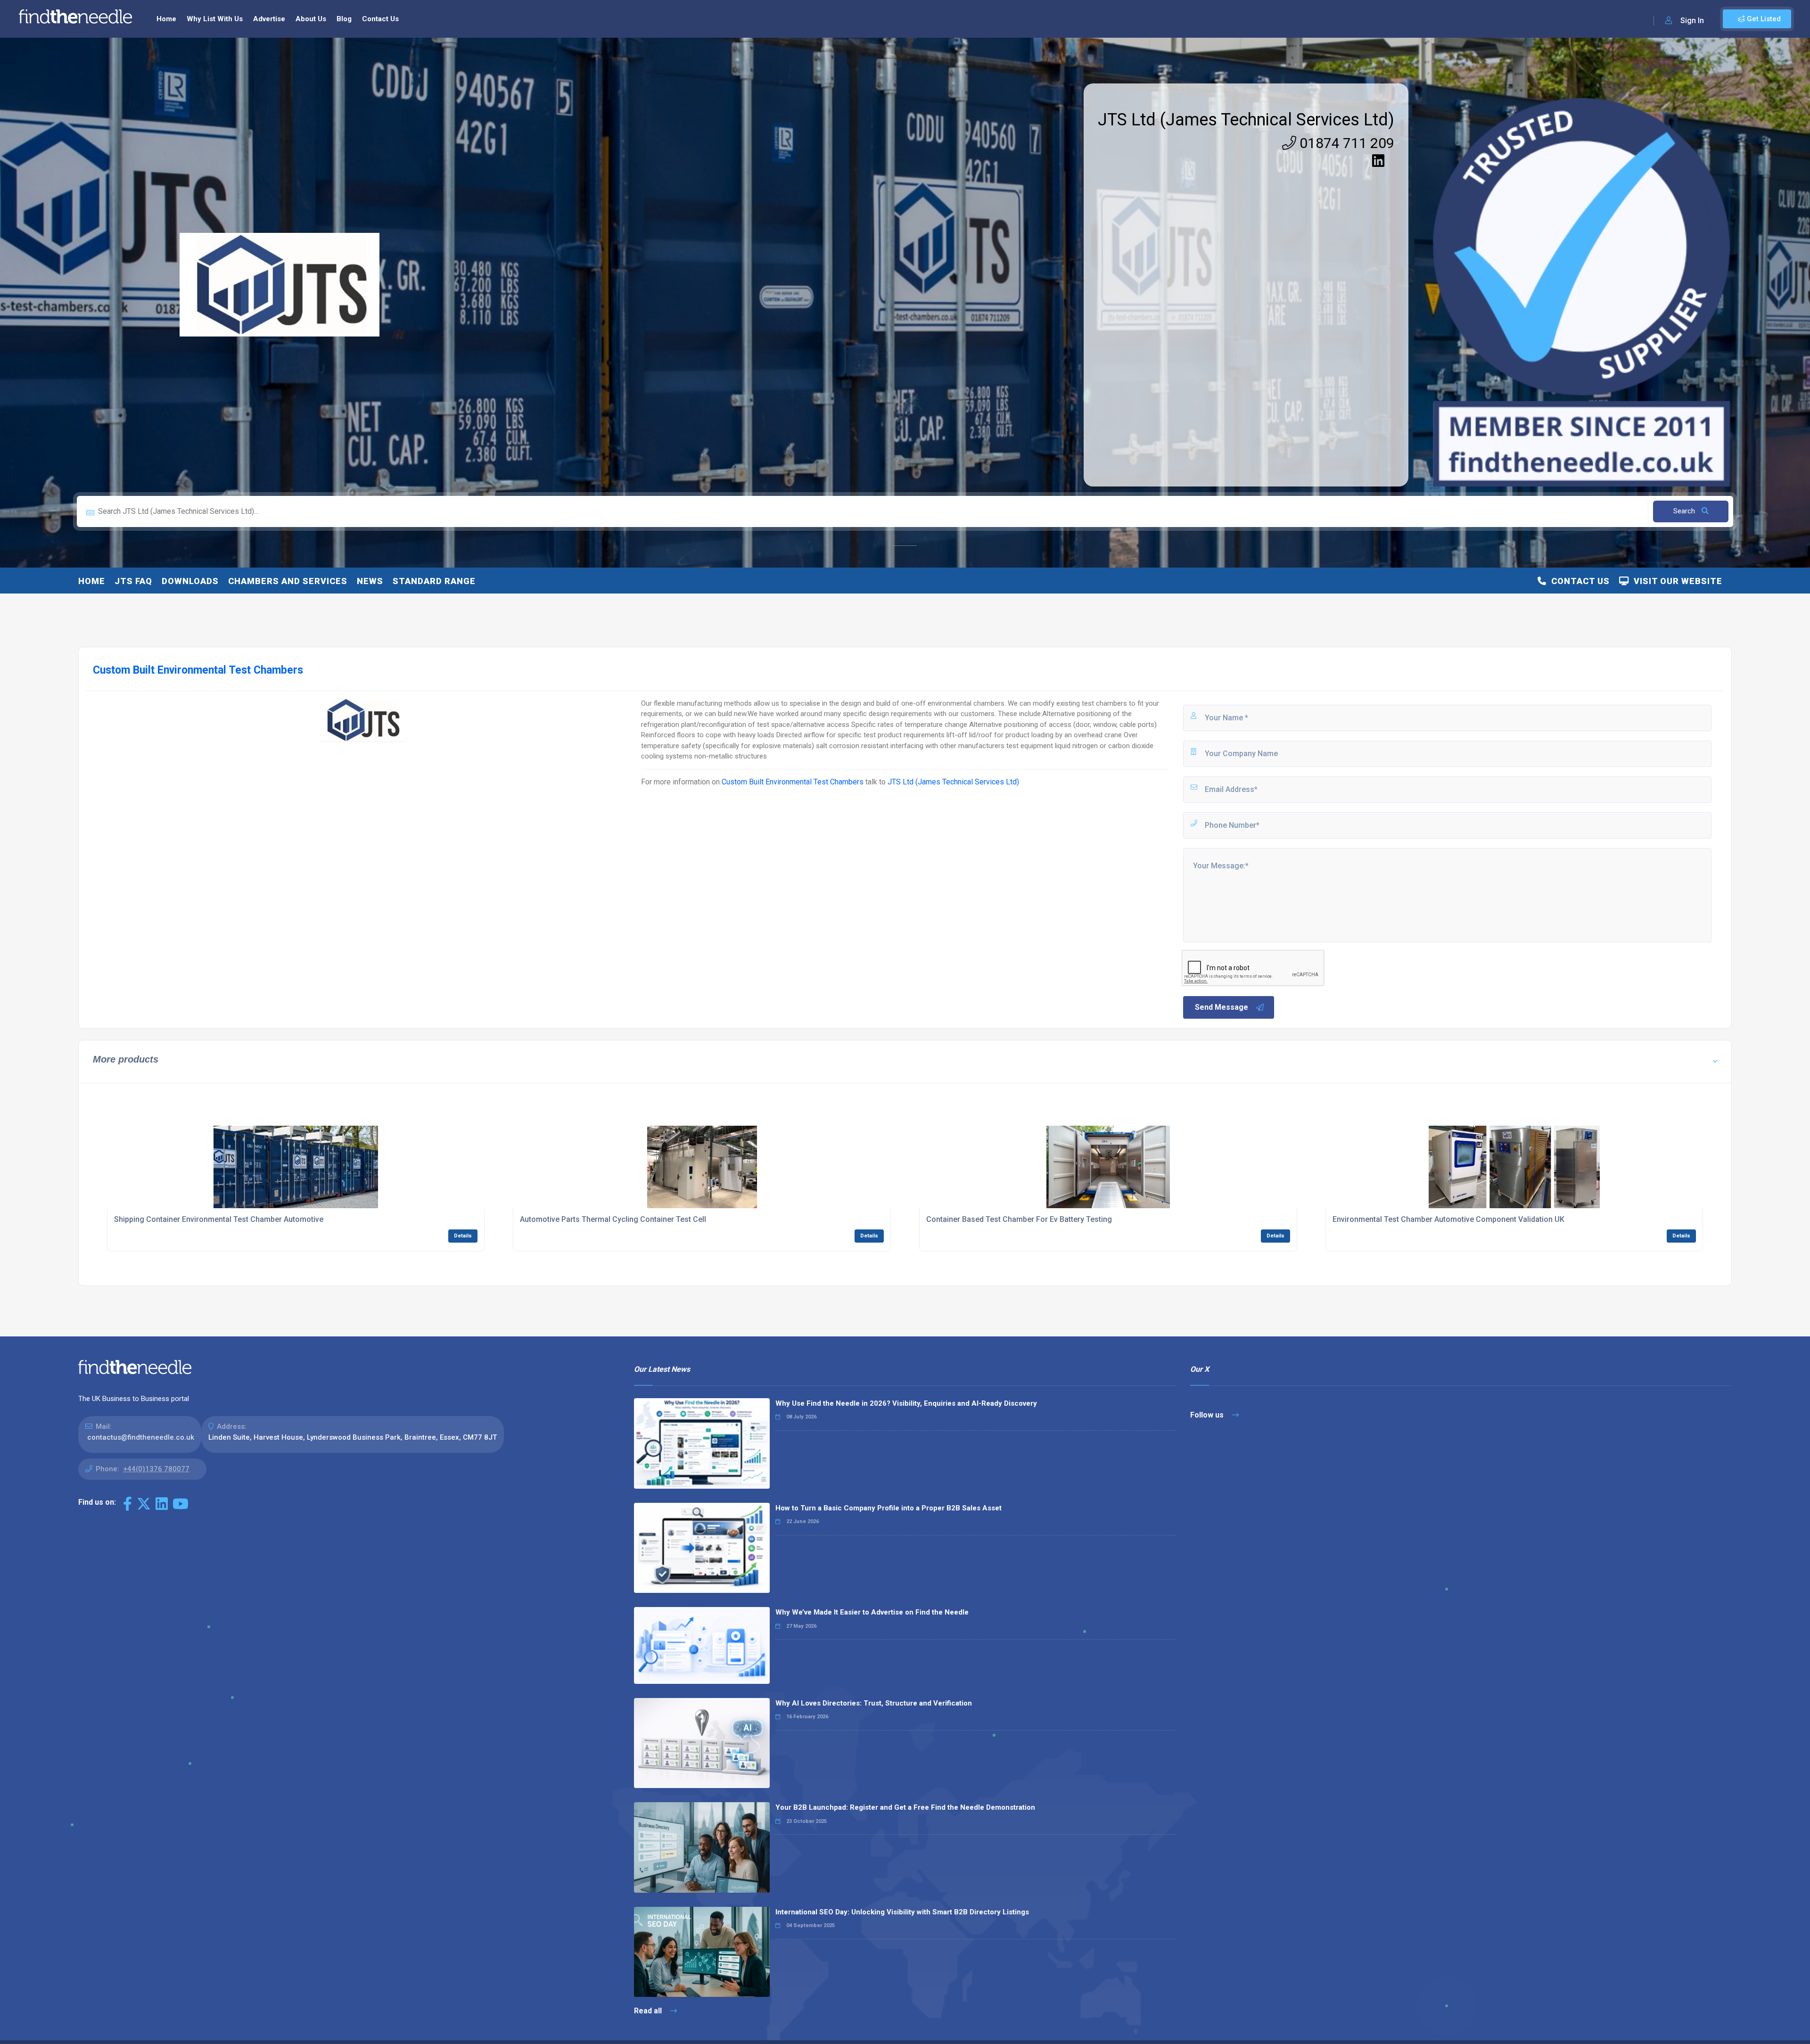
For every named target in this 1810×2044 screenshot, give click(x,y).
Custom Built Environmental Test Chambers (793, 782)
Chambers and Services (288, 581)
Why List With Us (215, 19)
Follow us (1208, 1415)
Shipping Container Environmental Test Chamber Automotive (219, 1219)
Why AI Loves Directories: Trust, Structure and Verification (874, 1703)
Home (166, 19)
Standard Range (434, 581)
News (370, 581)
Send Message (1222, 1007)
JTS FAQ (133, 581)
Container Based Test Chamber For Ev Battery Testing (1019, 1219)
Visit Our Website (1676, 581)
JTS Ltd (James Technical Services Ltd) (1246, 120)
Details (463, 1236)
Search (1685, 511)
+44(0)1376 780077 (156, 1469)
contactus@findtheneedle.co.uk (141, 1437)
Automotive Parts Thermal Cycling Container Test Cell (613, 1219)
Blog (344, 19)
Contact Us (380, 19)
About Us (311, 19)
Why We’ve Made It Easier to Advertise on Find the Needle (872, 1612)
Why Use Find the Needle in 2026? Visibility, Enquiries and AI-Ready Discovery (906, 1403)
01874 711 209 (1345, 143)
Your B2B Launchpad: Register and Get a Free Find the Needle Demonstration (905, 1807)
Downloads (190, 581)
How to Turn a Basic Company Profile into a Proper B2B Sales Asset (889, 1508)
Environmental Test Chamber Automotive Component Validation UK (1448, 1219)
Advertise (269, 19)
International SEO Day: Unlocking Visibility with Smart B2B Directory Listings (902, 1912)
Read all (649, 2011)
